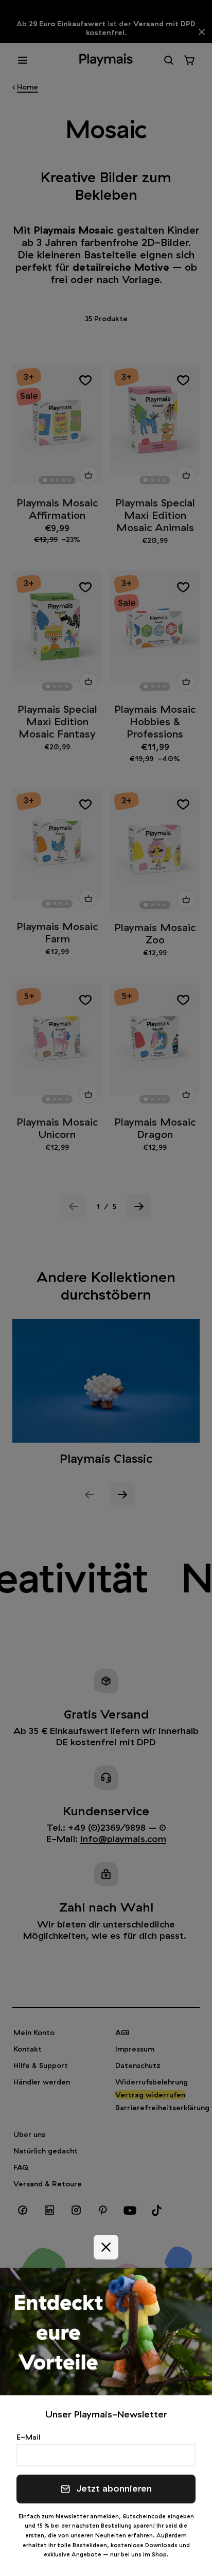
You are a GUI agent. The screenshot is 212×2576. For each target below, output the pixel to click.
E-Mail (28, 2437)
